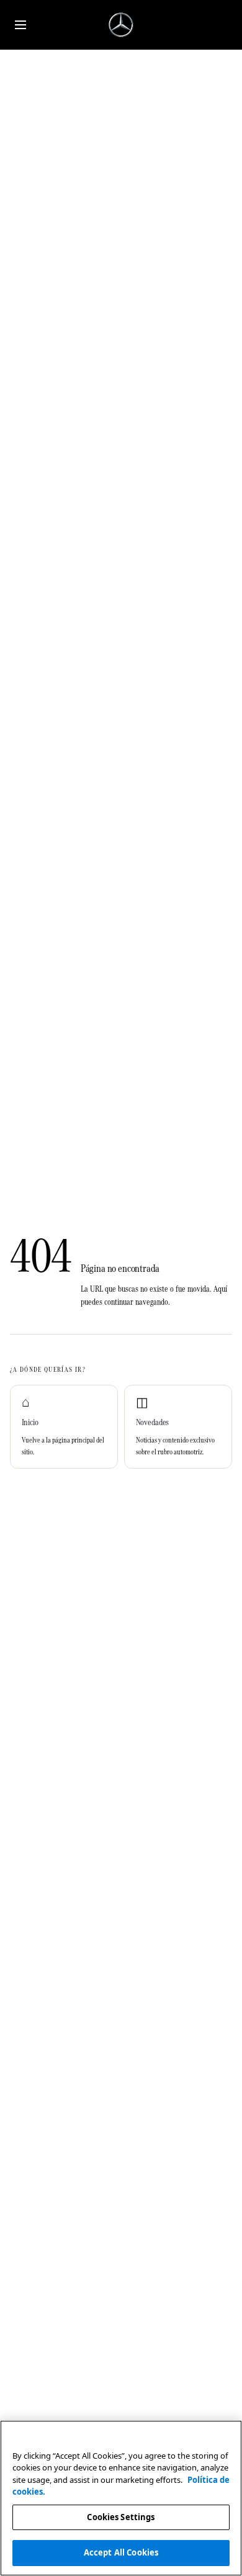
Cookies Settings (121, 2517)
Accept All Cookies (121, 2552)
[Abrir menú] (20, 25)
